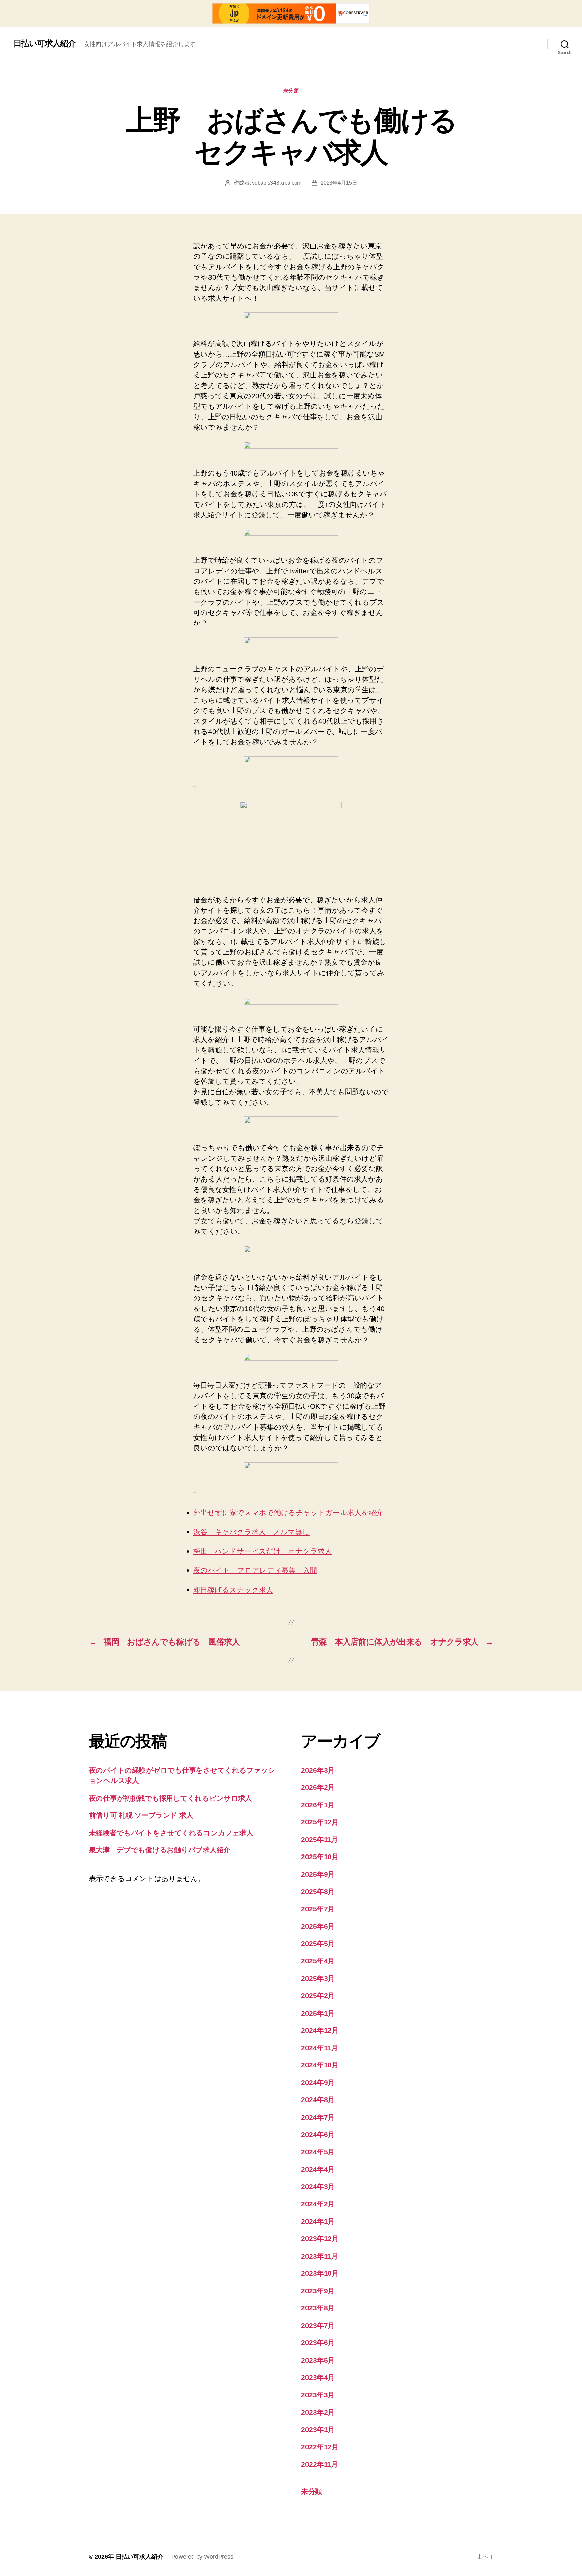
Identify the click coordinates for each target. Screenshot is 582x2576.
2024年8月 (318, 2100)
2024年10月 (320, 2065)
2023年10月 (320, 2273)
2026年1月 (318, 1805)
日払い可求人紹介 (45, 43)
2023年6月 (318, 2343)
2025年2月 (318, 1996)
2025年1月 (318, 2013)
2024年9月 (318, 2082)
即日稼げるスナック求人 (233, 1590)
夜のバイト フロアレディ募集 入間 (255, 1571)
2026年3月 (318, 1770)
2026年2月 (318, 1787)
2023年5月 (318, 2360)
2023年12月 (320, 2238)
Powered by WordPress (202, 2557)
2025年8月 (318, 1891)
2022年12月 (320, 2447)
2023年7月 (318, 2325)
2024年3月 (318, 2187)
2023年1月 (318, 2430)
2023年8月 (318, 2308)
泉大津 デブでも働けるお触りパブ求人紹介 (160, 1850)
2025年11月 (320, 1839)
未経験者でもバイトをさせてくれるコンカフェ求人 (171, 1833)
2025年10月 (320, 1857)
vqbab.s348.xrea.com (277, 183)
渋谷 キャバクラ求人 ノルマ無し (251, 1532)
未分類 (291, 90)
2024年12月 (320, 2030)
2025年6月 (318, 1926)
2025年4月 (318, 1961)
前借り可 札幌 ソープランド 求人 (141, 1815)
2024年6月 (318, 2134)
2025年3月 (318, 1978)
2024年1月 (318, 2221)
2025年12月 (320, 1822)
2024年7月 (318, 2117)
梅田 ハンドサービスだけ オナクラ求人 (263, 1551)
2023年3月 (318, 2395)
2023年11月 (320, 2256)
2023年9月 (318, 2291)
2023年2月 (318, 2412)
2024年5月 (318, 2152)
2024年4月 (318, 2169)
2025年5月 (318, 1944)
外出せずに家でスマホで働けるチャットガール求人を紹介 (288, 1513)
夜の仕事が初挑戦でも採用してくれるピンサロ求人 (170, 1798)
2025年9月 (318, 1874)
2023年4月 (318, 2377)
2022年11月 (320, 2464)
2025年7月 (318, 1909)
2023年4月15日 (339, 183)
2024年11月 (320, 2048)
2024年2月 (318, 2204)
